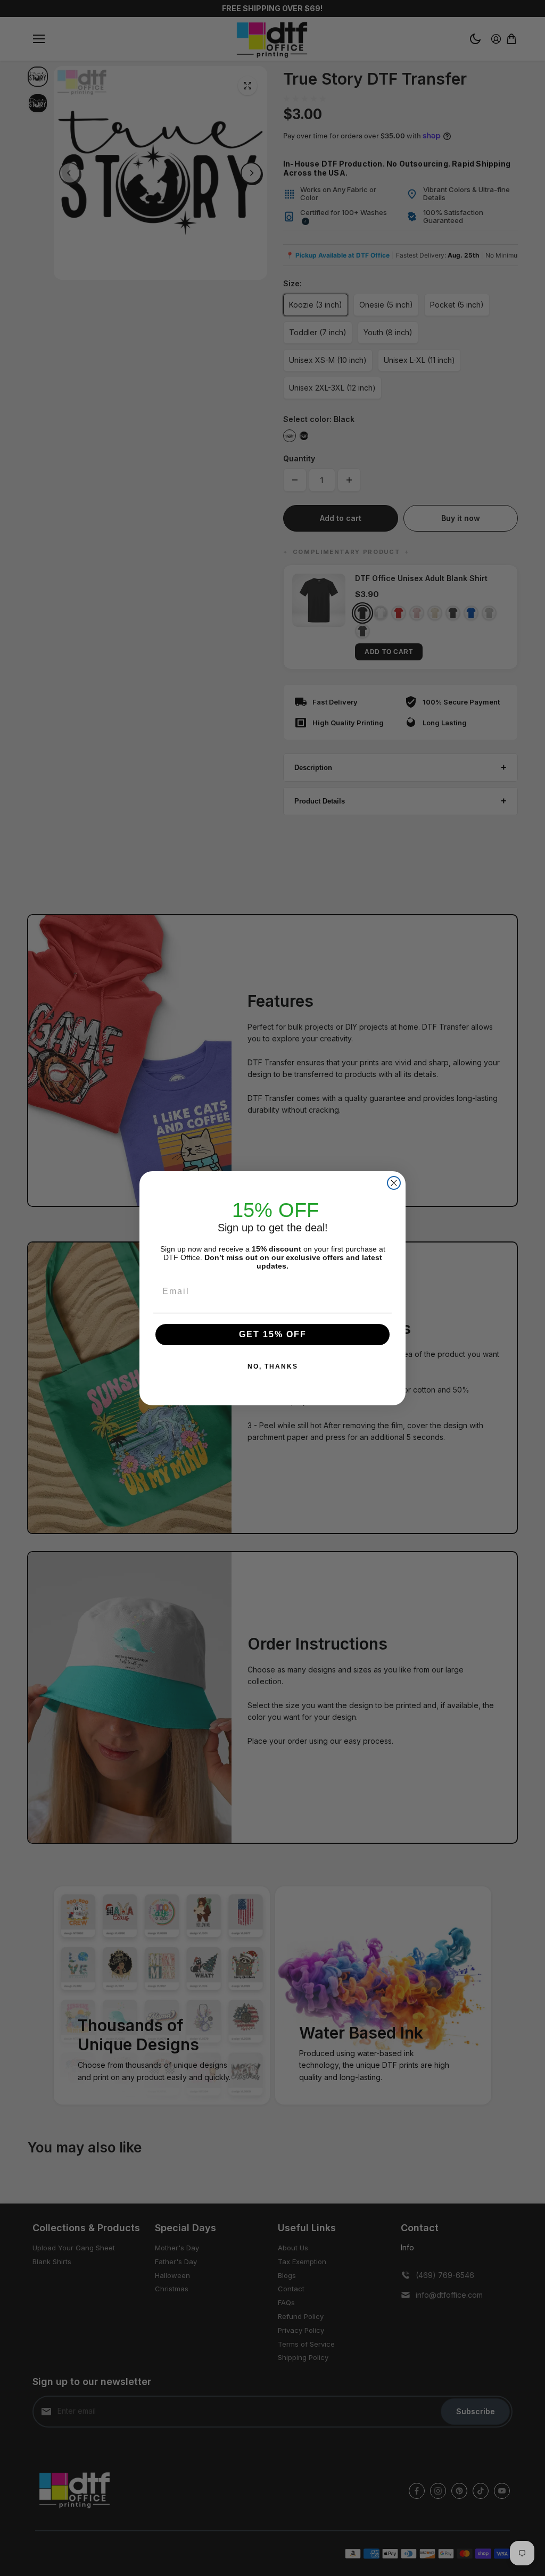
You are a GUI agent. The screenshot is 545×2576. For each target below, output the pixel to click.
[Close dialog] (394, 1183)
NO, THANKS (273, 1366)
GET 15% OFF (273, 1334)
